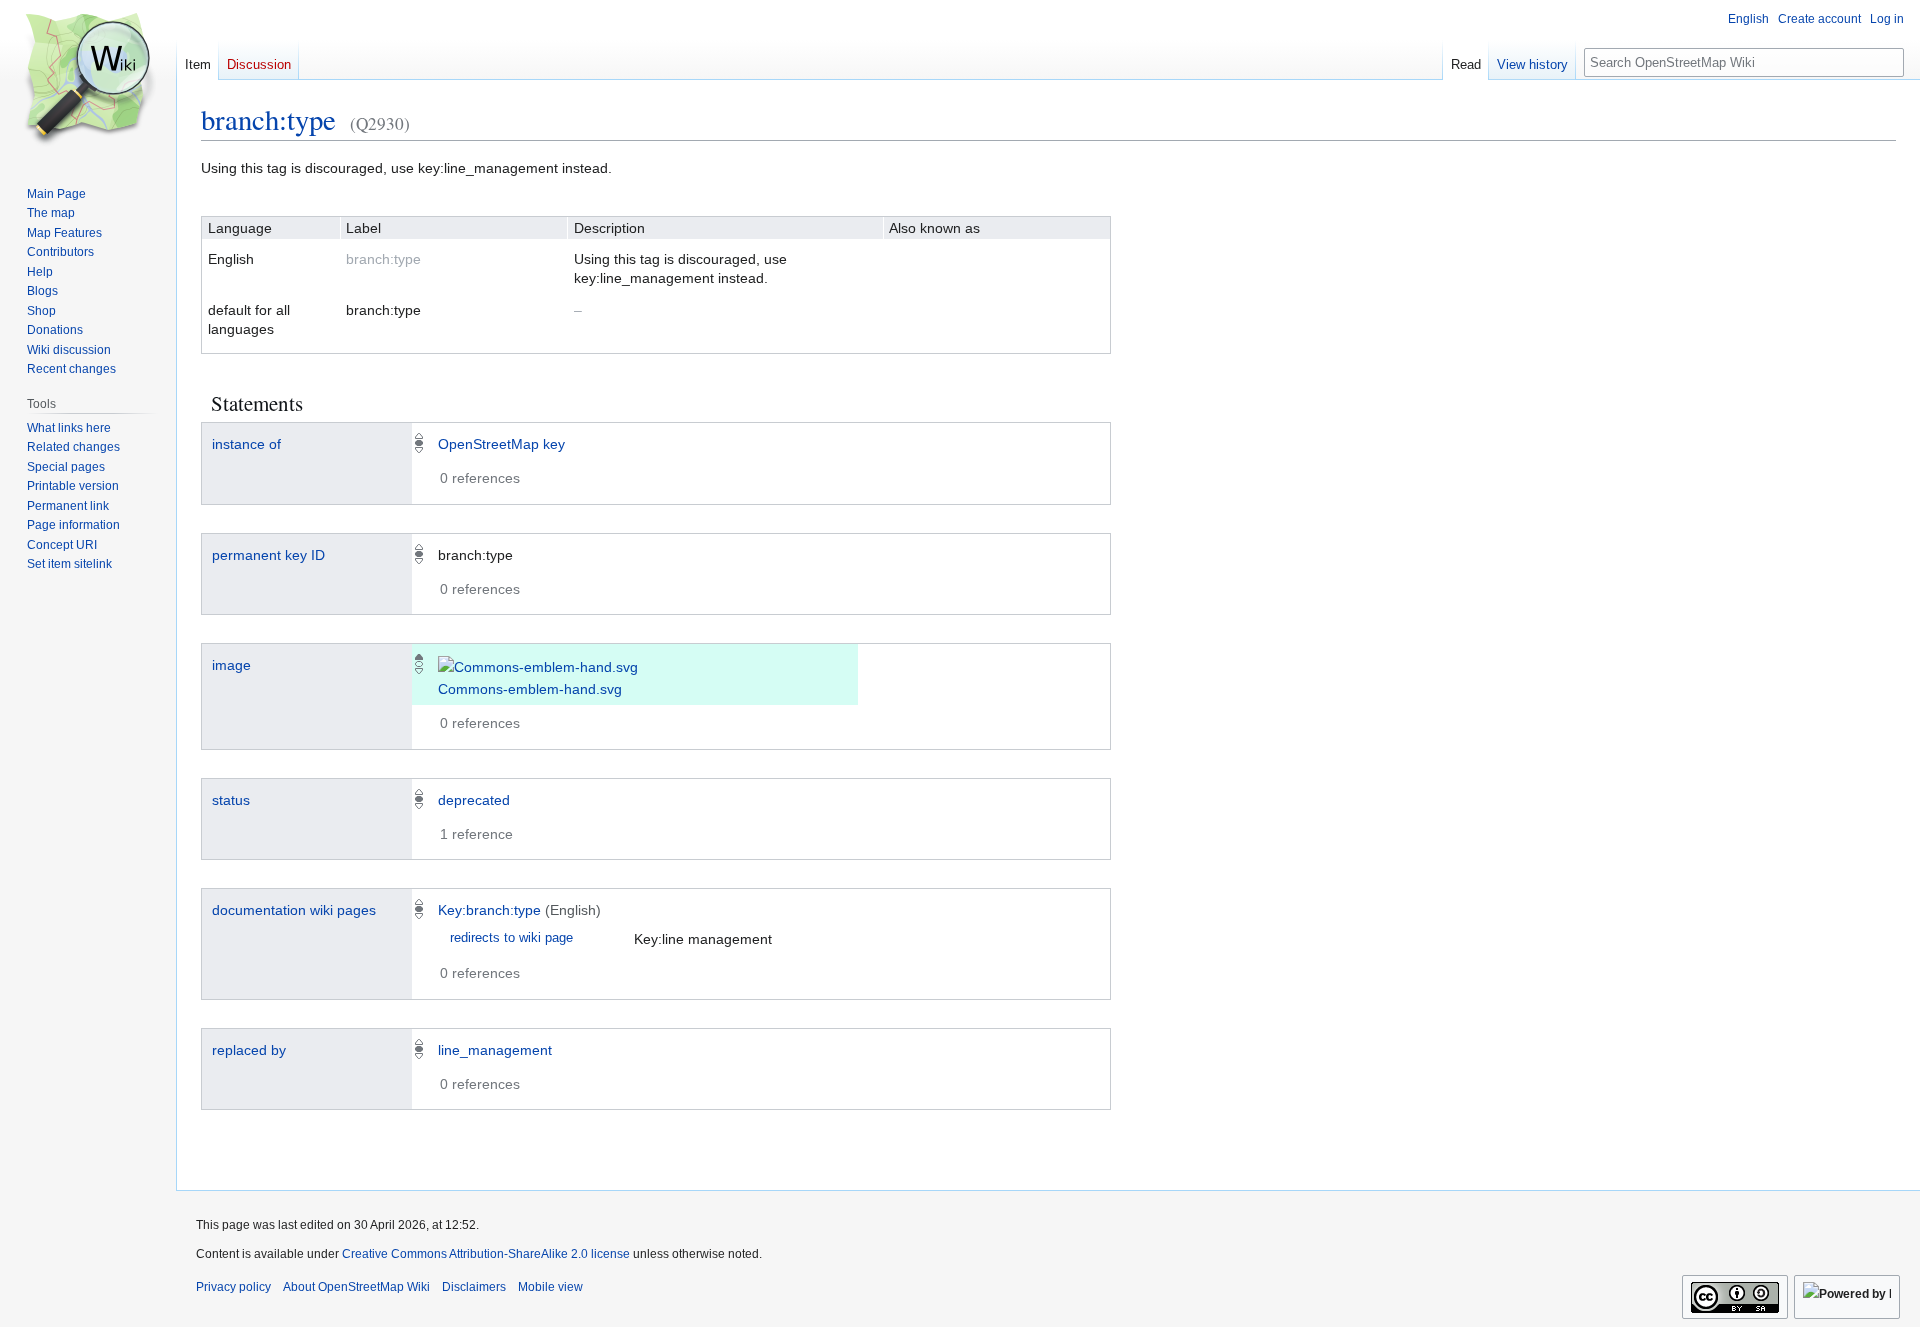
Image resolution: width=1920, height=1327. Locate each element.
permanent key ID (268, 555)
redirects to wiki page (511, 938)
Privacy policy (233, 1287)
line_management (495, 1050)
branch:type (268, 119)
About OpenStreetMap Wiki (356, 1287)
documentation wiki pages (294, 910)
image (231, 665)
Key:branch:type (489, 910)
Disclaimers (474, 1287)
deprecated (474, 800)
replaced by (249, 1050)
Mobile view (550, 1287)
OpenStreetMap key (501, 444)
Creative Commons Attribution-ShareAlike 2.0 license (486, 1254)
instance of (246, 444)
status (231, 800)
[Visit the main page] (88, 80)
